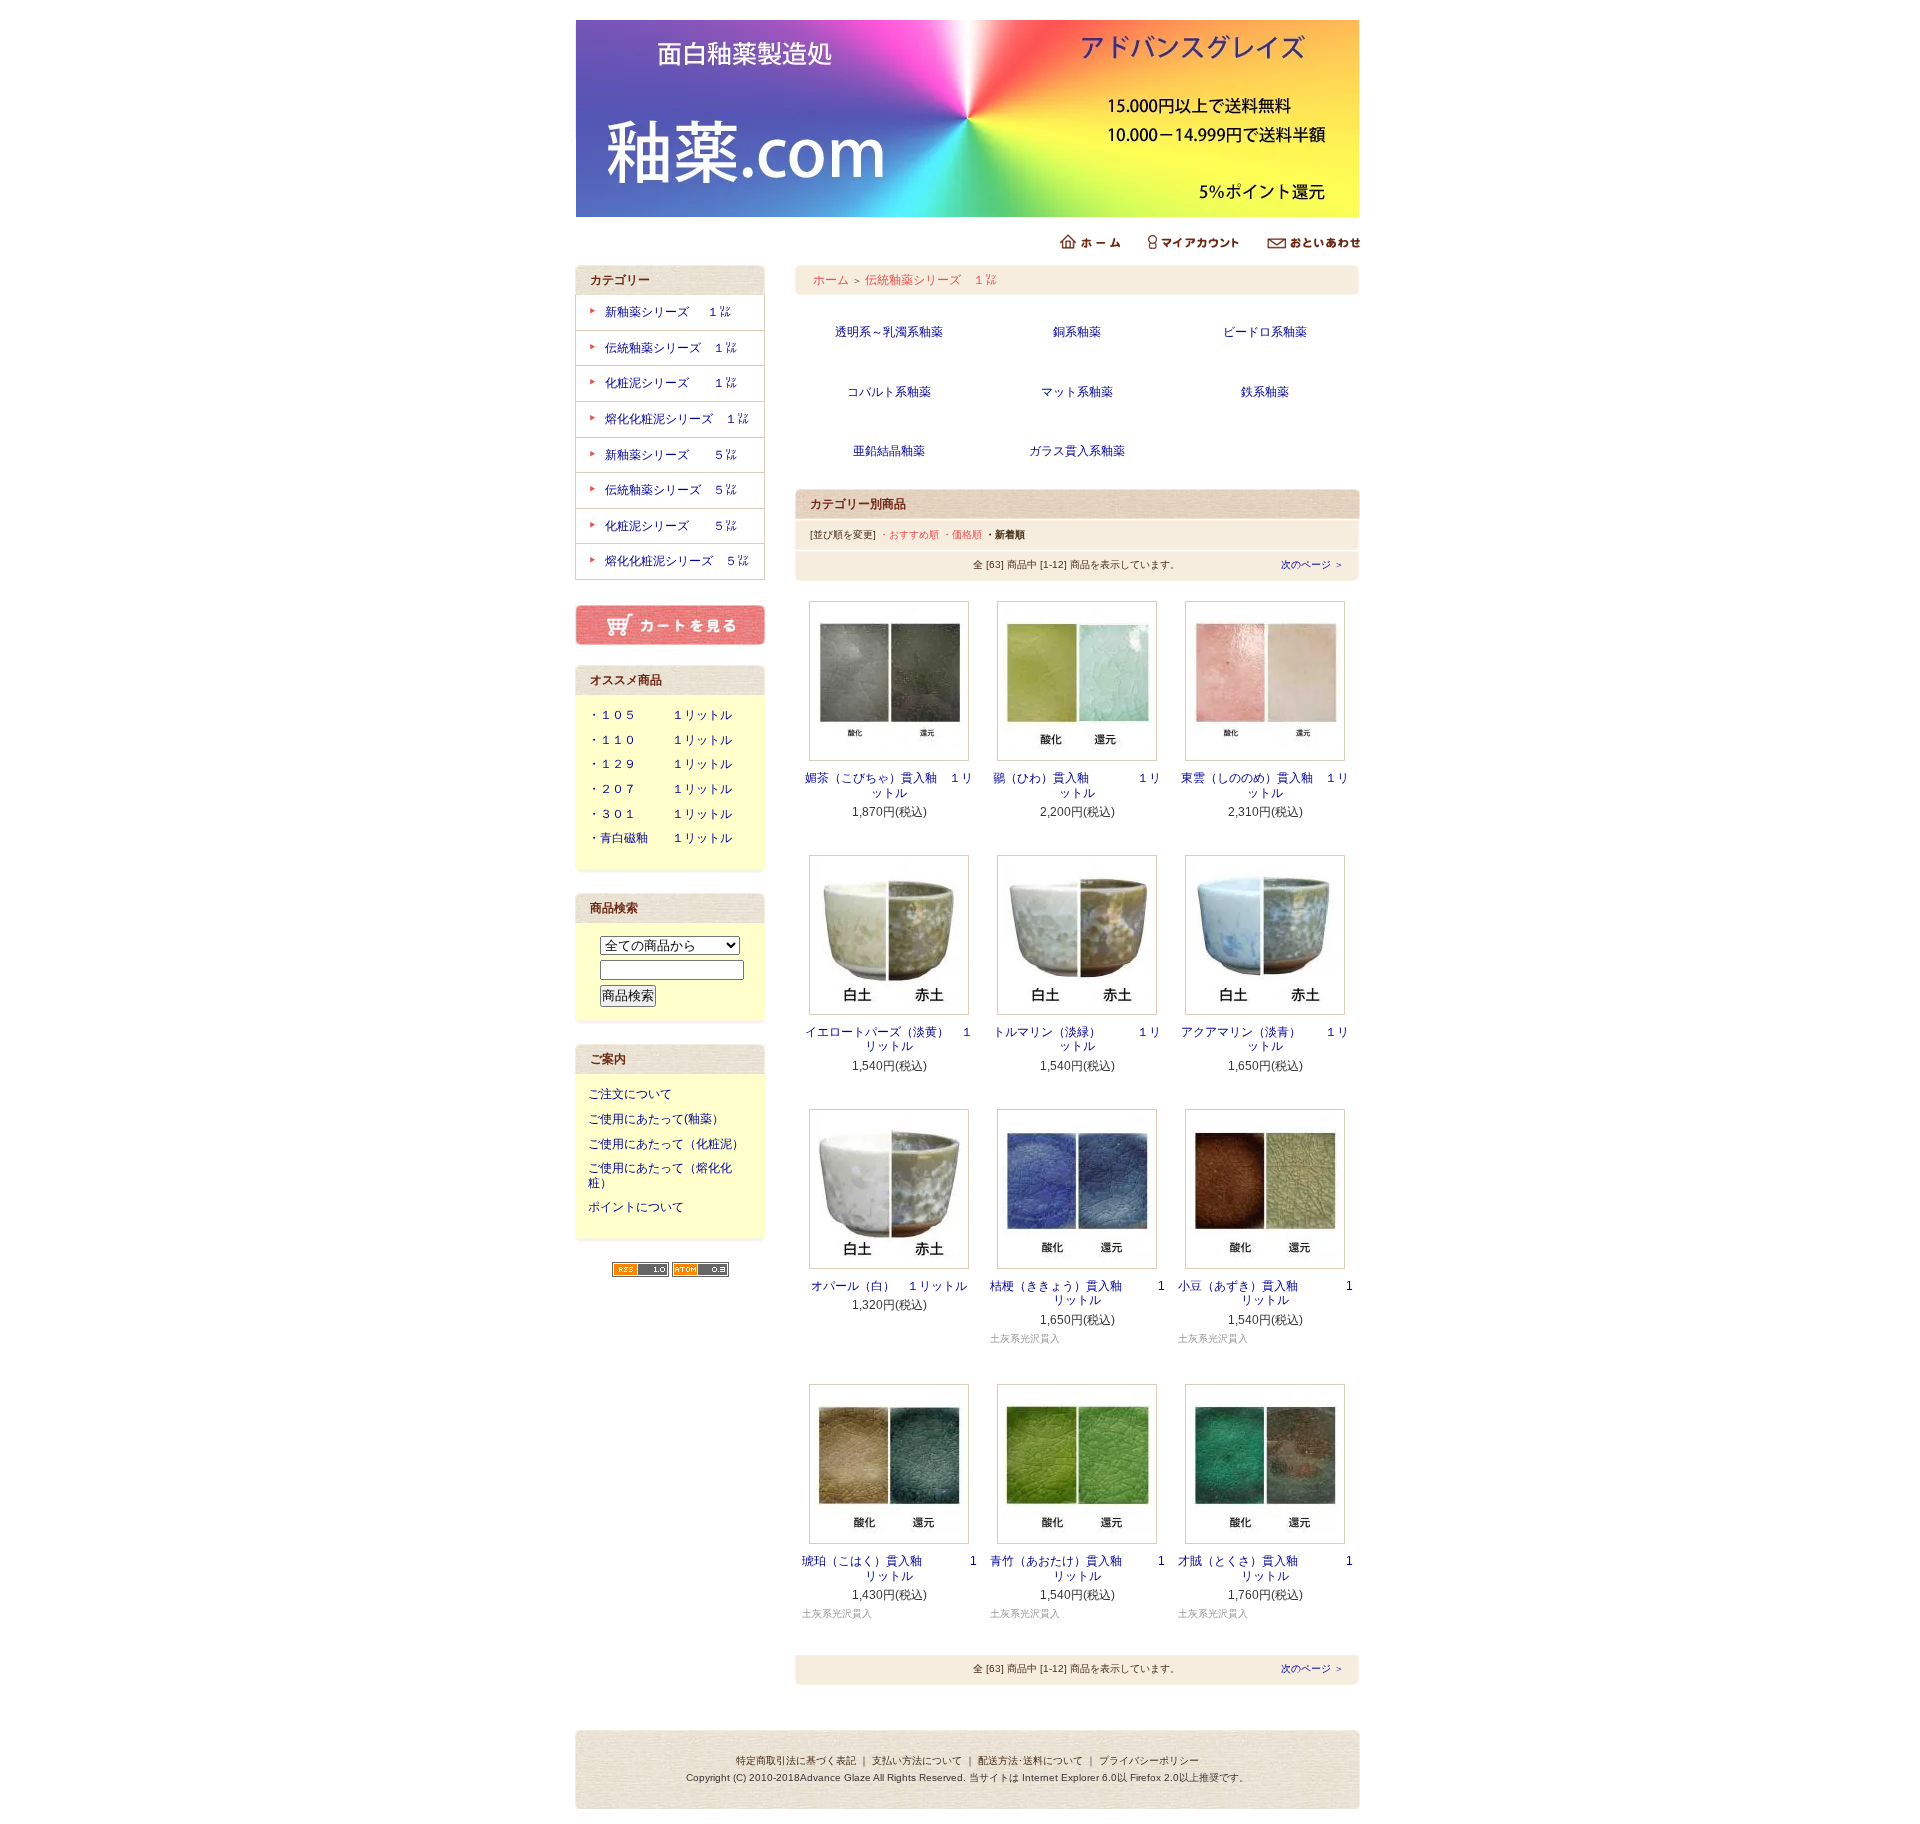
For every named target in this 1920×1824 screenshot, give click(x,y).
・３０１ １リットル (660, 814)
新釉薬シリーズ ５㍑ (671, 455)
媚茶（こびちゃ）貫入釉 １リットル (889, 785)
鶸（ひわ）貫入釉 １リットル (1077, 785)
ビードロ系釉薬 (1265, 332)
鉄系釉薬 (1265, 392)
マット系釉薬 (1077, 392)
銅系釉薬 (1077, 332)
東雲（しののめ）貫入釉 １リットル (1265, 785)
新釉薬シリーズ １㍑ (674, 312)
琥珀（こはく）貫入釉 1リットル (889, 1568)
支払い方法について (917, 1760)
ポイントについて (636, 1207)
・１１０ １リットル (660, 740)
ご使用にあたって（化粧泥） (666, 1144)
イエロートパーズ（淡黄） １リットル (889, 1039)
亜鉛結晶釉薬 (889, 451)
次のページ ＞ (1312, 564)
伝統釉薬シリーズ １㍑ (671, 348)
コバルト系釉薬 (889, 392)
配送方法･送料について (1030, 1760)
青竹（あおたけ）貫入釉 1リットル (1077, 1568)
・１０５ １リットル (660, 715)
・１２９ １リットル (660, 764)
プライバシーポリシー (1149, 1760)
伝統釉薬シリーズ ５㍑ (671, 490)
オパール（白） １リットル (889, 1286)
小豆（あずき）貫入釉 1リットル (1265, 1293)
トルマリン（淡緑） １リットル (1077, 1039)
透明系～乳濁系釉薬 (889, 332)
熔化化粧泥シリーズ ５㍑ (677, 561)
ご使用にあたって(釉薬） (656, 1119)
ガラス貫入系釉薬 (1077, 451)
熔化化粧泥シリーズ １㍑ (677, 419)
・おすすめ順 (909, 534)
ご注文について (630, 1094)
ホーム (831, 280)
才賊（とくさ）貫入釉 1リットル (1265, 1568)
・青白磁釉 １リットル (660, 838)
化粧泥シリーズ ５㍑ (671, 526)
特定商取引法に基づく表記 (796, 1760)
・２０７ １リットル (660, 789)
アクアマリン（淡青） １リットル (1265, 1039)
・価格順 (962, 534)
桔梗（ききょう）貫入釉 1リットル (1077, 1293)
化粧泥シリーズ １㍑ (671, 383)
